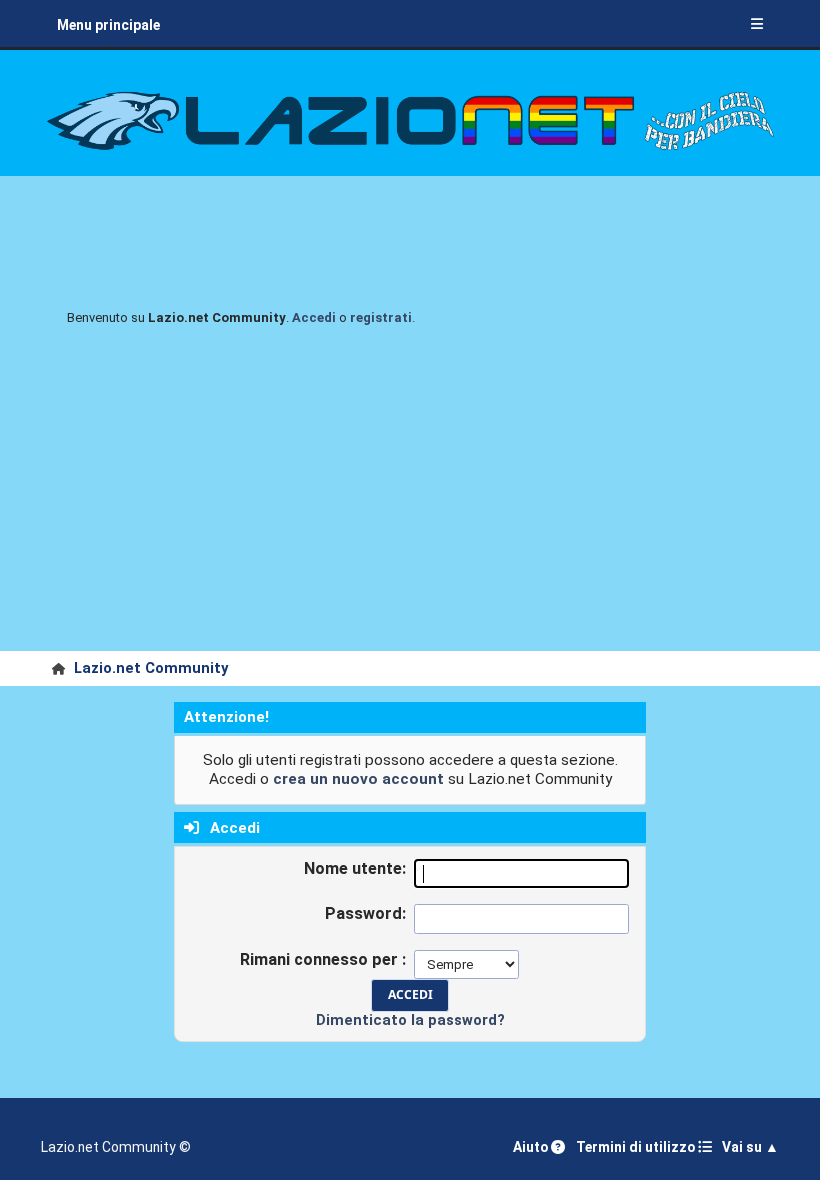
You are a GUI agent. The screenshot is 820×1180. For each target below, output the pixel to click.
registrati (381, 317)
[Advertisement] (410, 501)
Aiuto (532, 1147)
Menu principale (108, 25)
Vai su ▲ (750, 1147)
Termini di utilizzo (637, 1147)
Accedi (314, 317)
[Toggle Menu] (757, 25)
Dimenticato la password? (410, 1020)
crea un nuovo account (358, 779)
